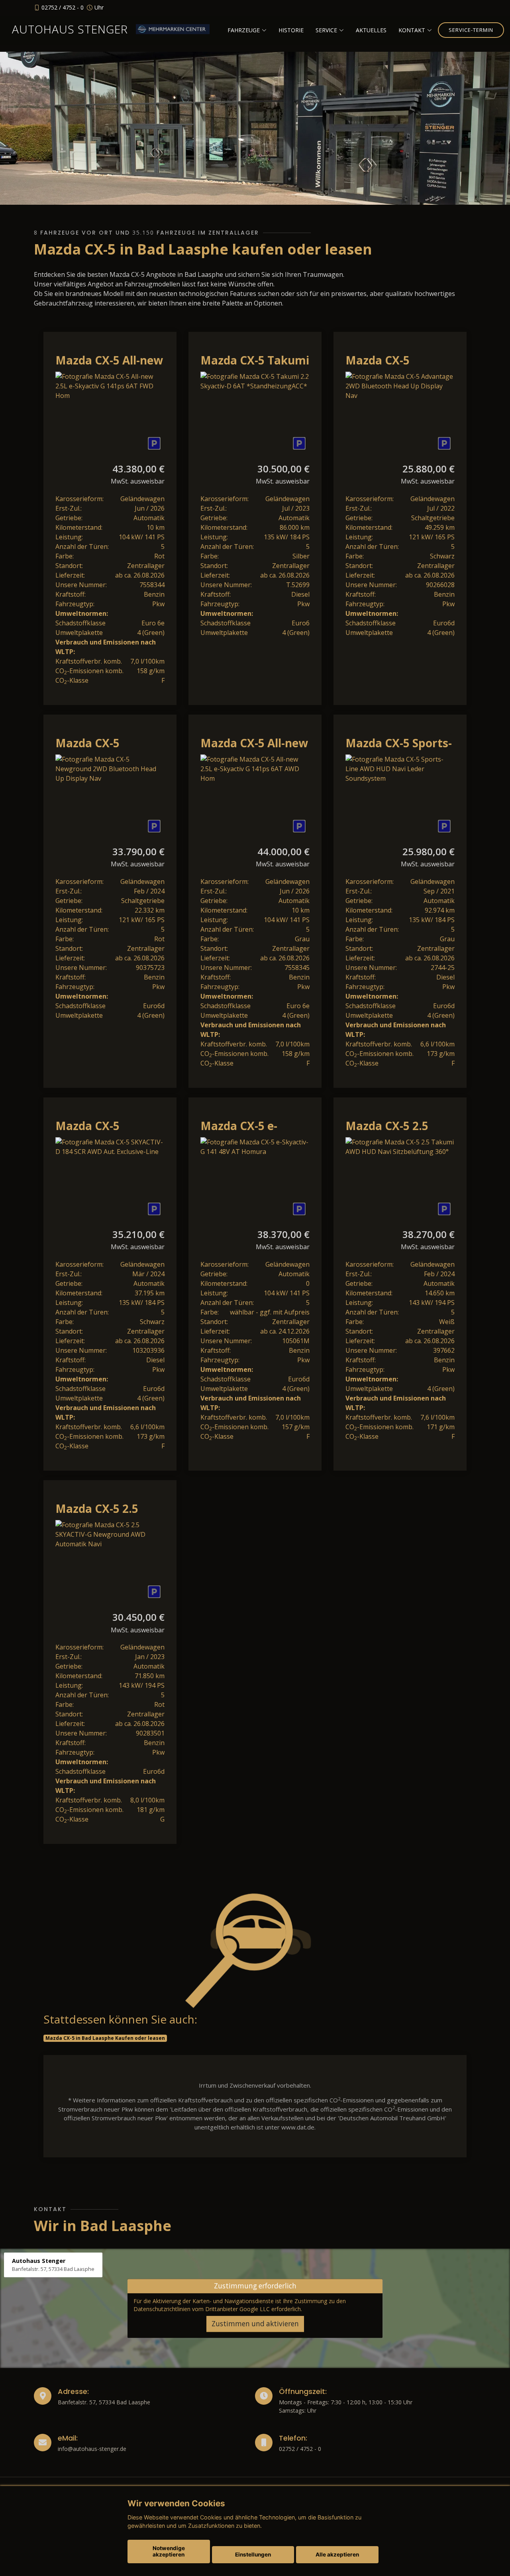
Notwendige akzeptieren (169, 2551)
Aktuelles (371, 30)
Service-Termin (471, 30)
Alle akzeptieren (337, 2554)
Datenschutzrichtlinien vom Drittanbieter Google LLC (202, 2309)
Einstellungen (253, 2554)
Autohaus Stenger (70, 29)
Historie (291, 30)
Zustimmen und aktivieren (255, 2324)
